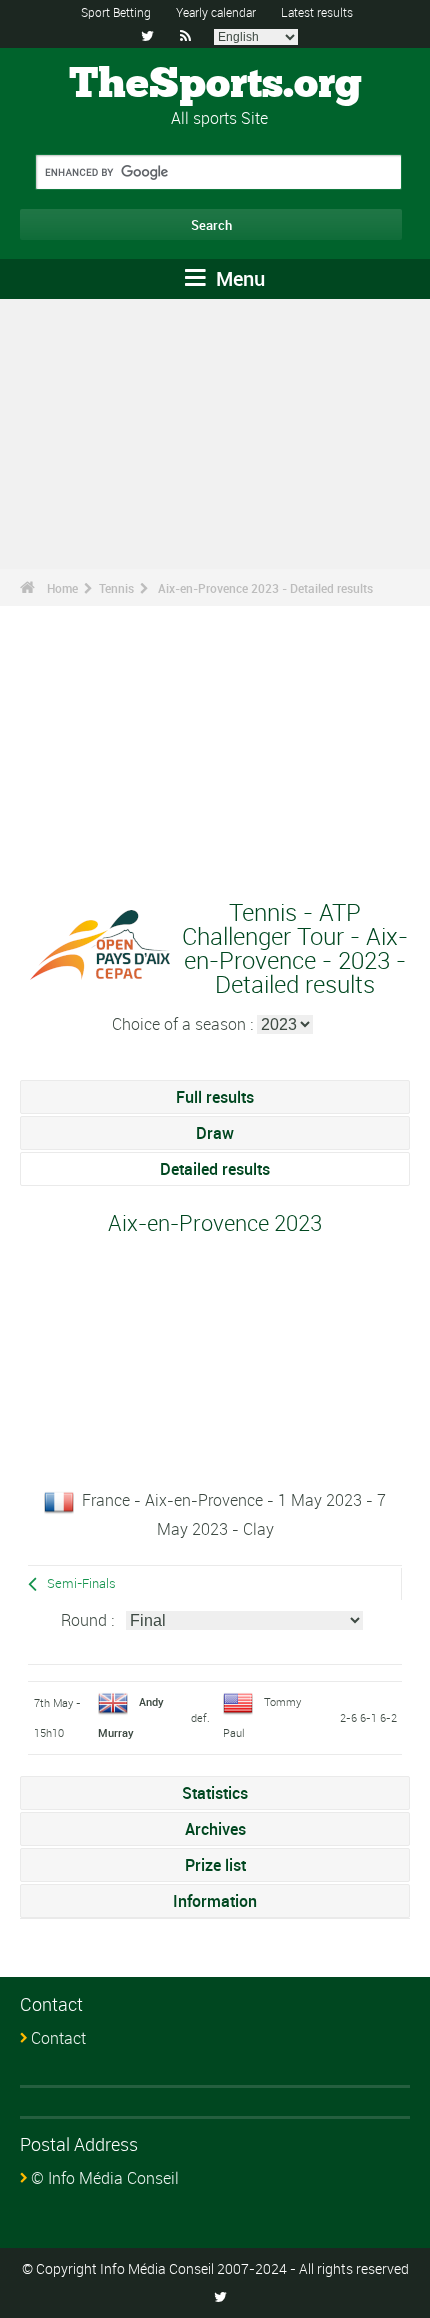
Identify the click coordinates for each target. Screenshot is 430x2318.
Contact (58, 2038)
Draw (215, 1133)
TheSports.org (215, 85)
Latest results (317, 12)
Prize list (215, 1865)
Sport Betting (116, 12)
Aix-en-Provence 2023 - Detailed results (265, 588)
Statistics (215, 1793)
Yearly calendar (216, 12)
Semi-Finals (81, 1583)
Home (62, 588)
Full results (215, 1097)
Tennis (116, 588)
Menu (238, 278)
